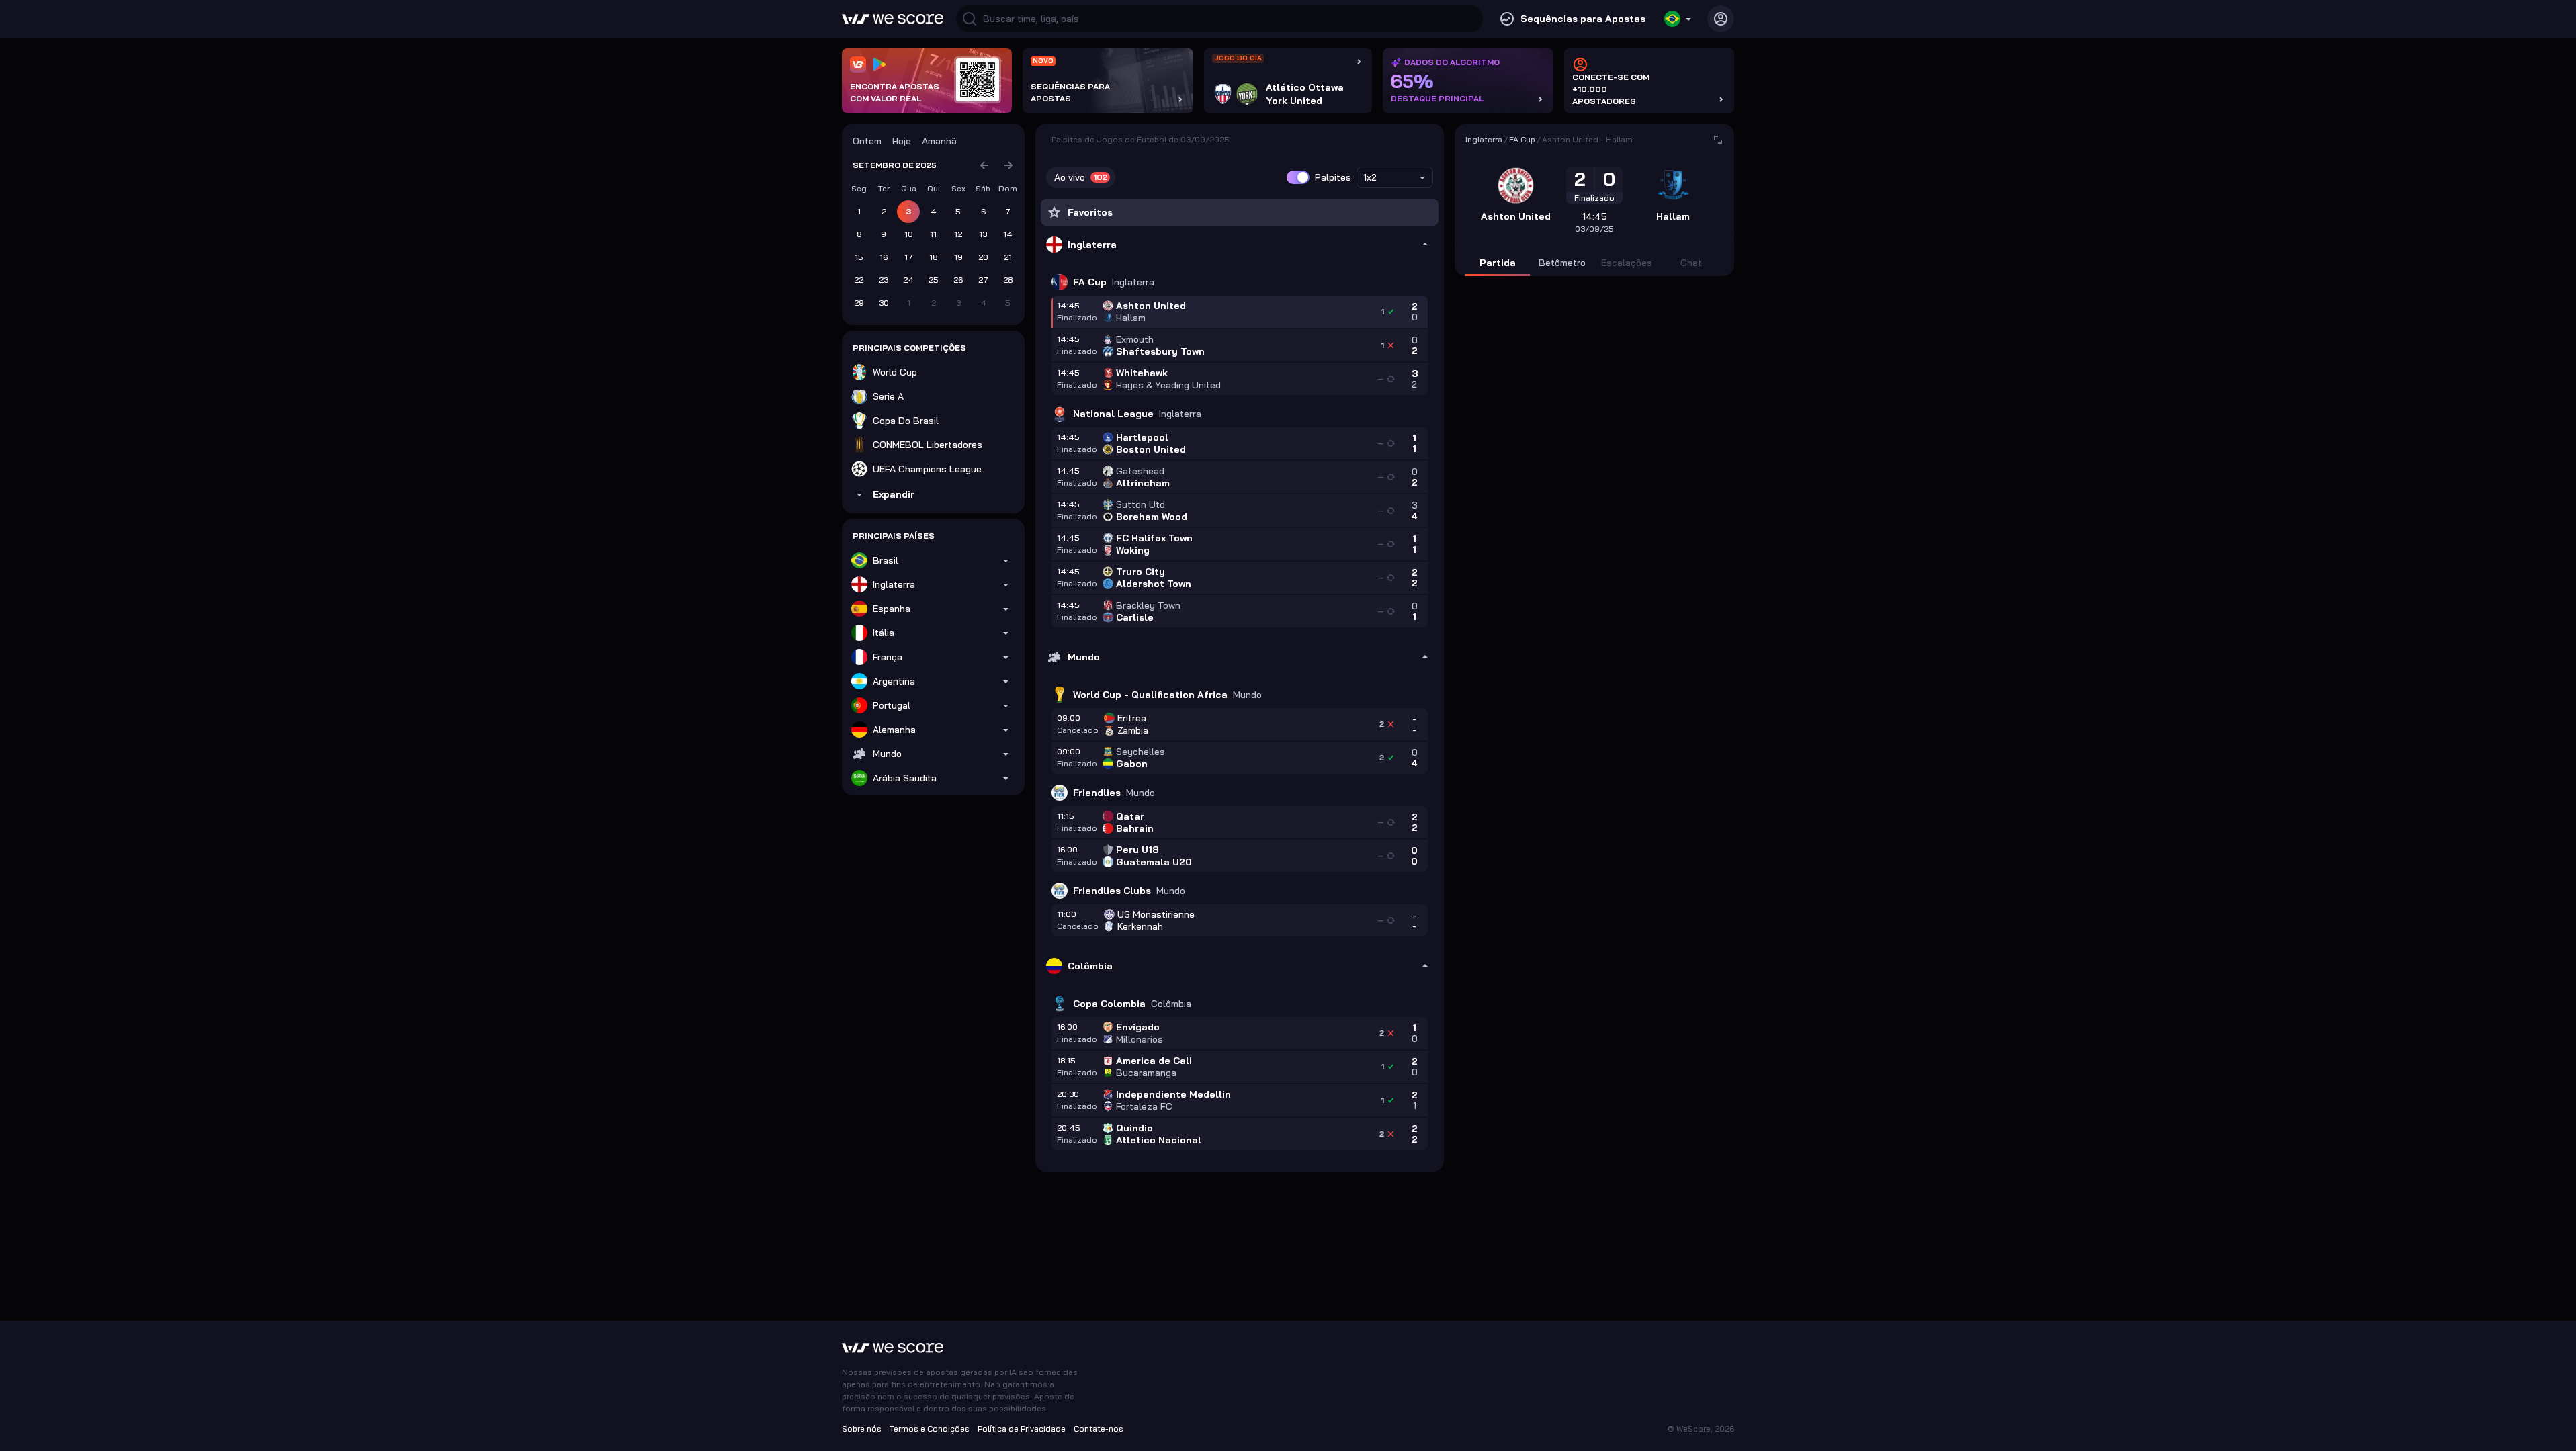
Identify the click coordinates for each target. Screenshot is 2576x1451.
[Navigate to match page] (1718, 140)
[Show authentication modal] (1721, 19)
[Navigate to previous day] (984, 165)
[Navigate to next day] (1008, 165)
